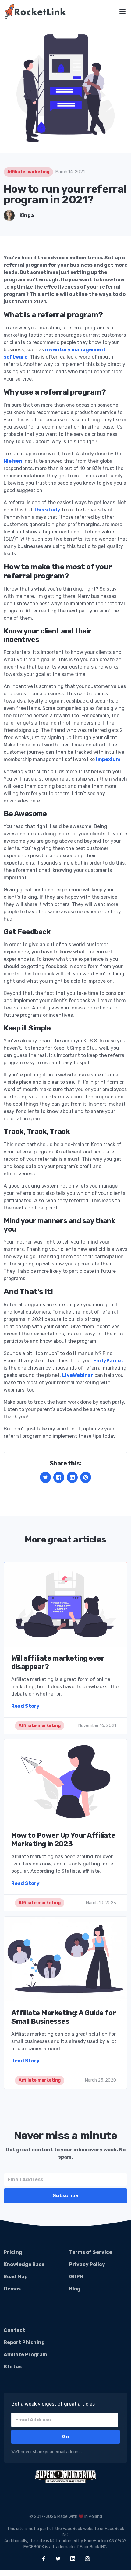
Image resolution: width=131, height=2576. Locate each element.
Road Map (16, 2277)
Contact (14, 2330)
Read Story (25, 1706)
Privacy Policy (87, 2264)
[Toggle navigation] (122, 12)
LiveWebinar (78, 1375)
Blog (75, 2289)
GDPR (76, 2277)
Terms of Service (91, 2252)
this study (47, 510)
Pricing (13, 2252)
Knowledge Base (24, 2264)
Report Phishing (24, 2342)
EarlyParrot (108, 1361)
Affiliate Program (25, 2355)
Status (13, 2367)
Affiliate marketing (28, 172)
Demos (12, 2289)
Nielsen (13, 461)
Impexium (108, 759)
